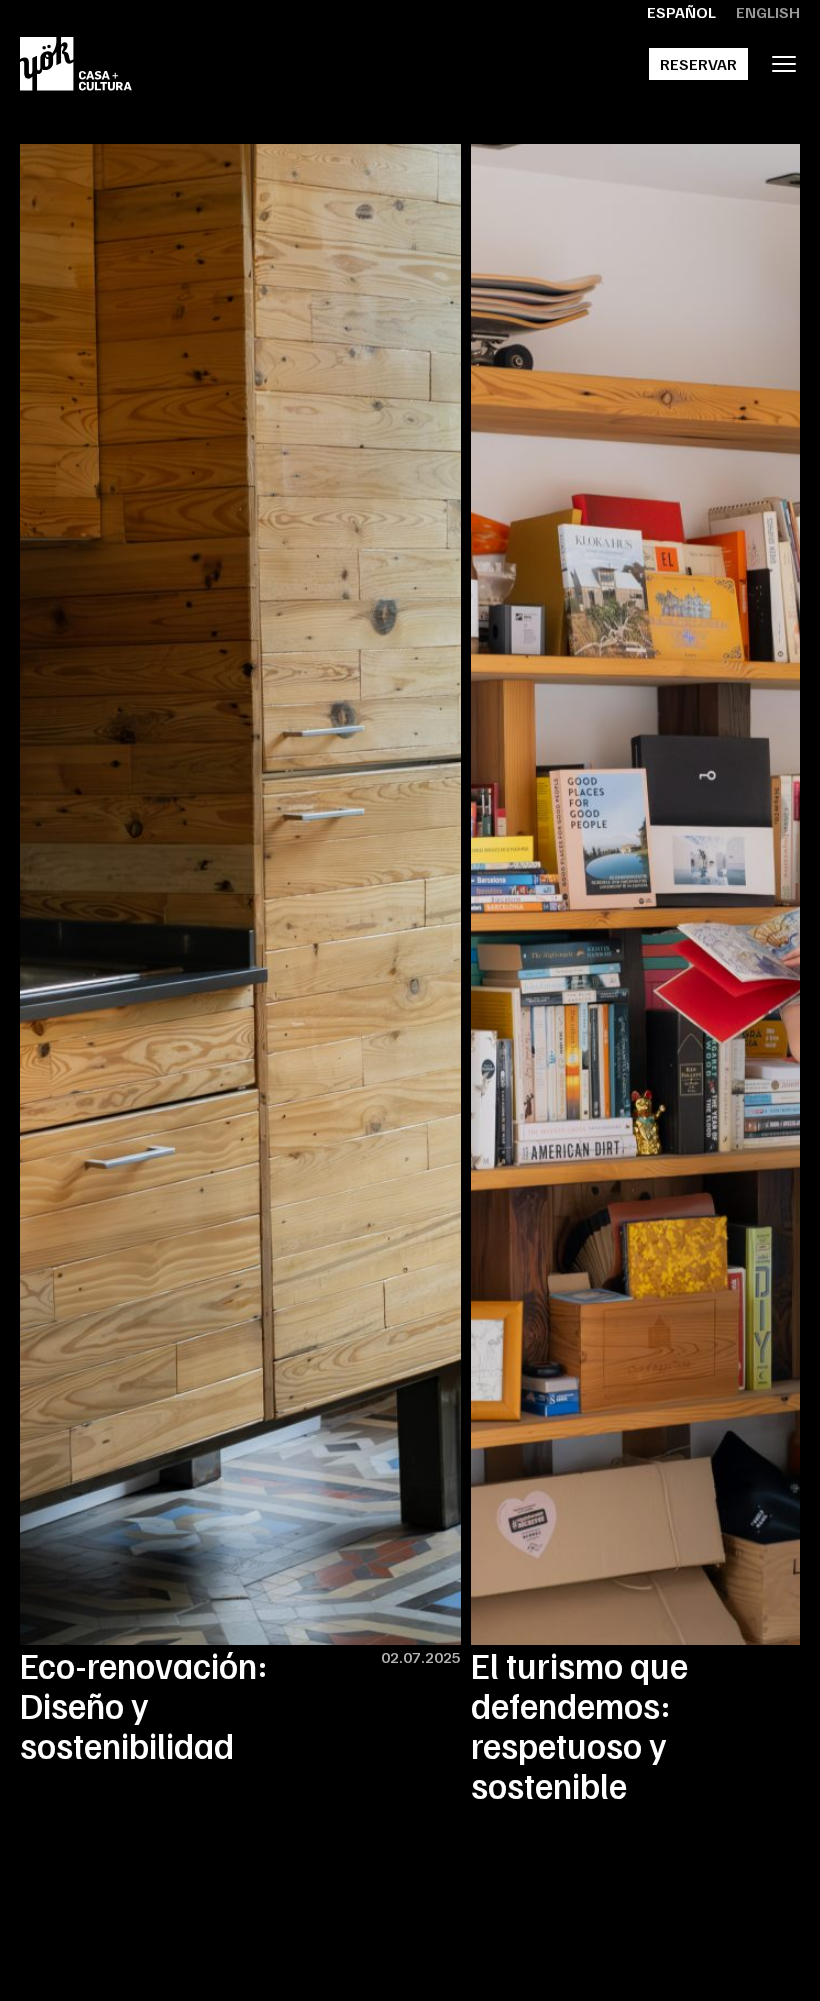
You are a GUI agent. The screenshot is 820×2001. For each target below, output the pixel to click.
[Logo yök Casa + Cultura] (76, 64)
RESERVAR (698, 64)
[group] (240, 954)
